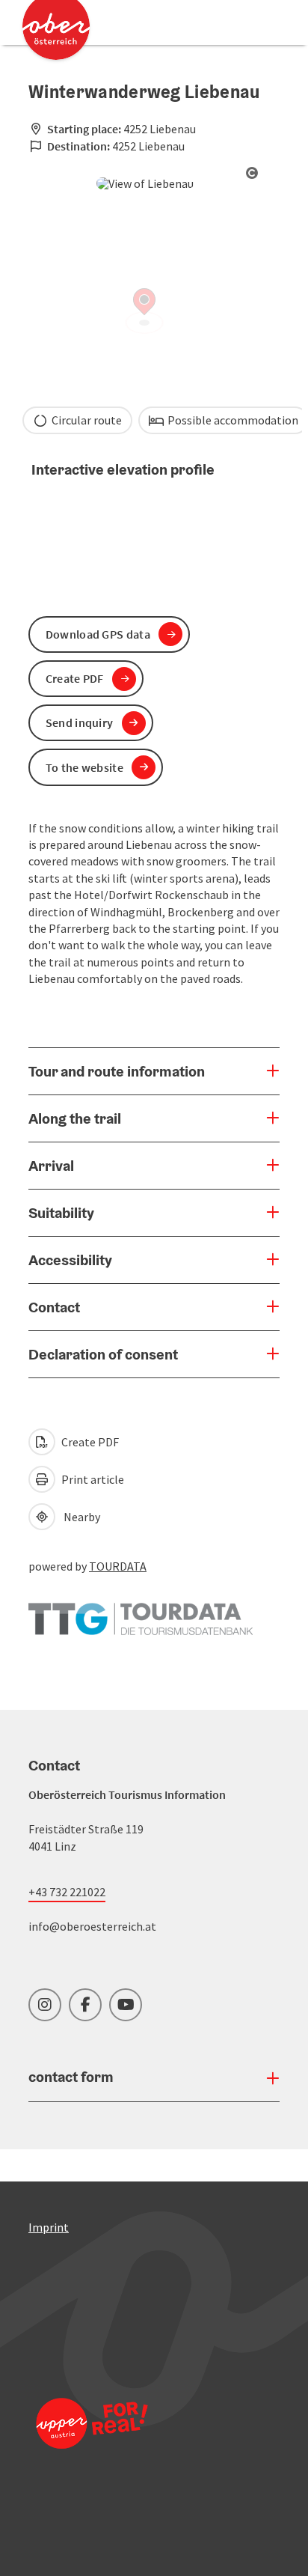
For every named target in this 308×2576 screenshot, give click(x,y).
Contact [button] (54, 1307)
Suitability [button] (61, 1213)
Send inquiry (80, 722)
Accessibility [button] (70, 1260)
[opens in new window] (92, 2443)
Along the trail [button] (75, 1118)
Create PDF (89, 1442)
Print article (92, 1479)
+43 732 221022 (67, 1892)
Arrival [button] (51, 1166)
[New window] (141, 1612)
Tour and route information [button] (117, 1071)
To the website (84, 767)
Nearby (80, 1517)
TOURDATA (118, 1566)
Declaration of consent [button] (103, 1354)
